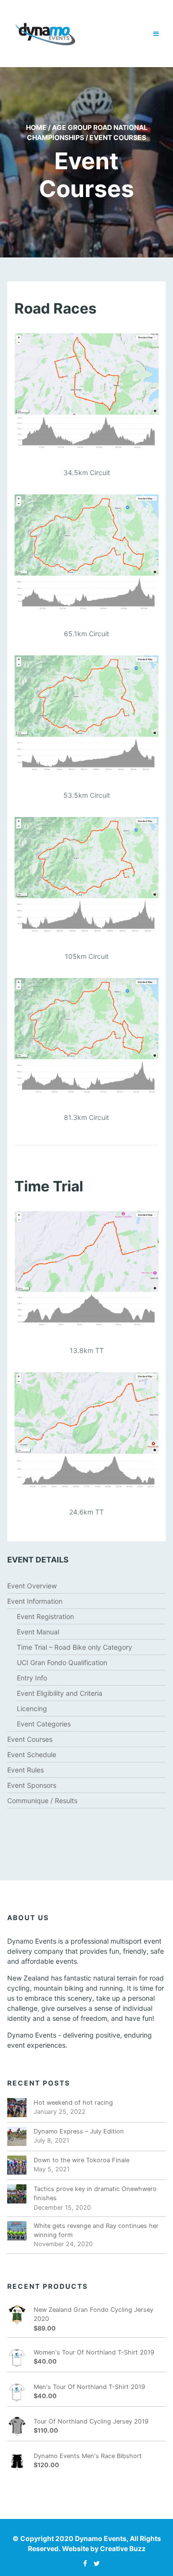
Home (36, 127)
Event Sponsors (32, 1785)
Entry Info (32, 1678)
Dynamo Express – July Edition (79, 2131)
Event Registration (45, 1616)
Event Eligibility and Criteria (60, 1693)
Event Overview (32, 1586)
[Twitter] (94, 2563)
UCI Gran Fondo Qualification (62, 1662)
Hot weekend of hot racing (73, 2103)
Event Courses (30, 1739)
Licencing (32, 1708)
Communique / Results (42, 1801)
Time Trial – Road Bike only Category (74, 1647)
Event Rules (25, 1770)
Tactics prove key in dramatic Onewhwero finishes (95, 2193)
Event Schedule (32, 1754)
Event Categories (44, 1724)
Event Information (35, 1601)
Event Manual (38, 1632)
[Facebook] (83, 2563)
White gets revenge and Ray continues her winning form (96, 2230)
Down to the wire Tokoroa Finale (81, 2160)
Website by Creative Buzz (104, 2548)
